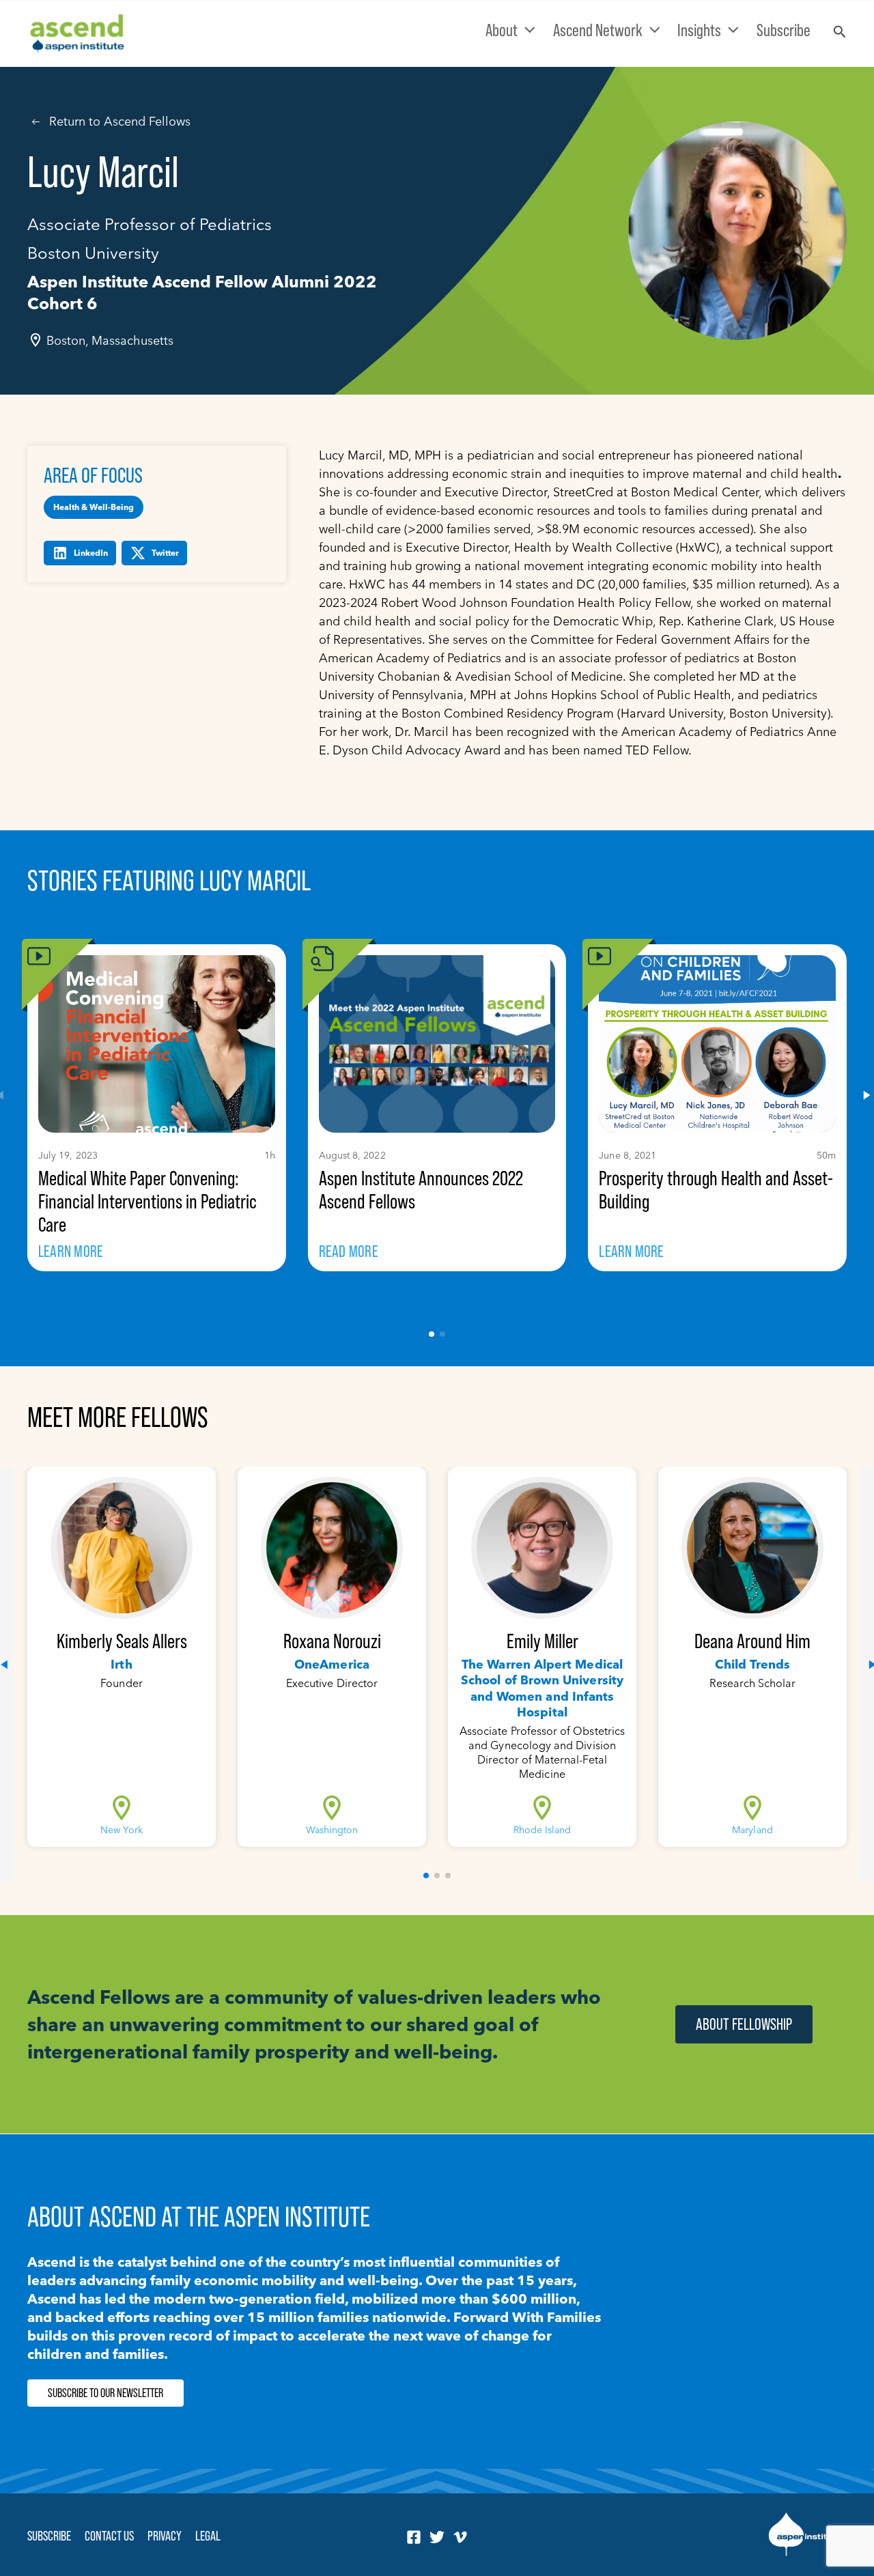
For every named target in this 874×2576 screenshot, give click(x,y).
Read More (349, 1251)
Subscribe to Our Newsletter (105, 2393)
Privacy (165, 2536)
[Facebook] (414, 2537)
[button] (432, 1334)
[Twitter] (437, 2537)
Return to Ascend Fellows (120, 121)
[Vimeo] (460, 2537)
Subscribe (49, 2536)
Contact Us (109, 2536)
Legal (208, 2536)
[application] (526, 30)
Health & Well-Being (94, 507)
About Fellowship (744, 2024)
